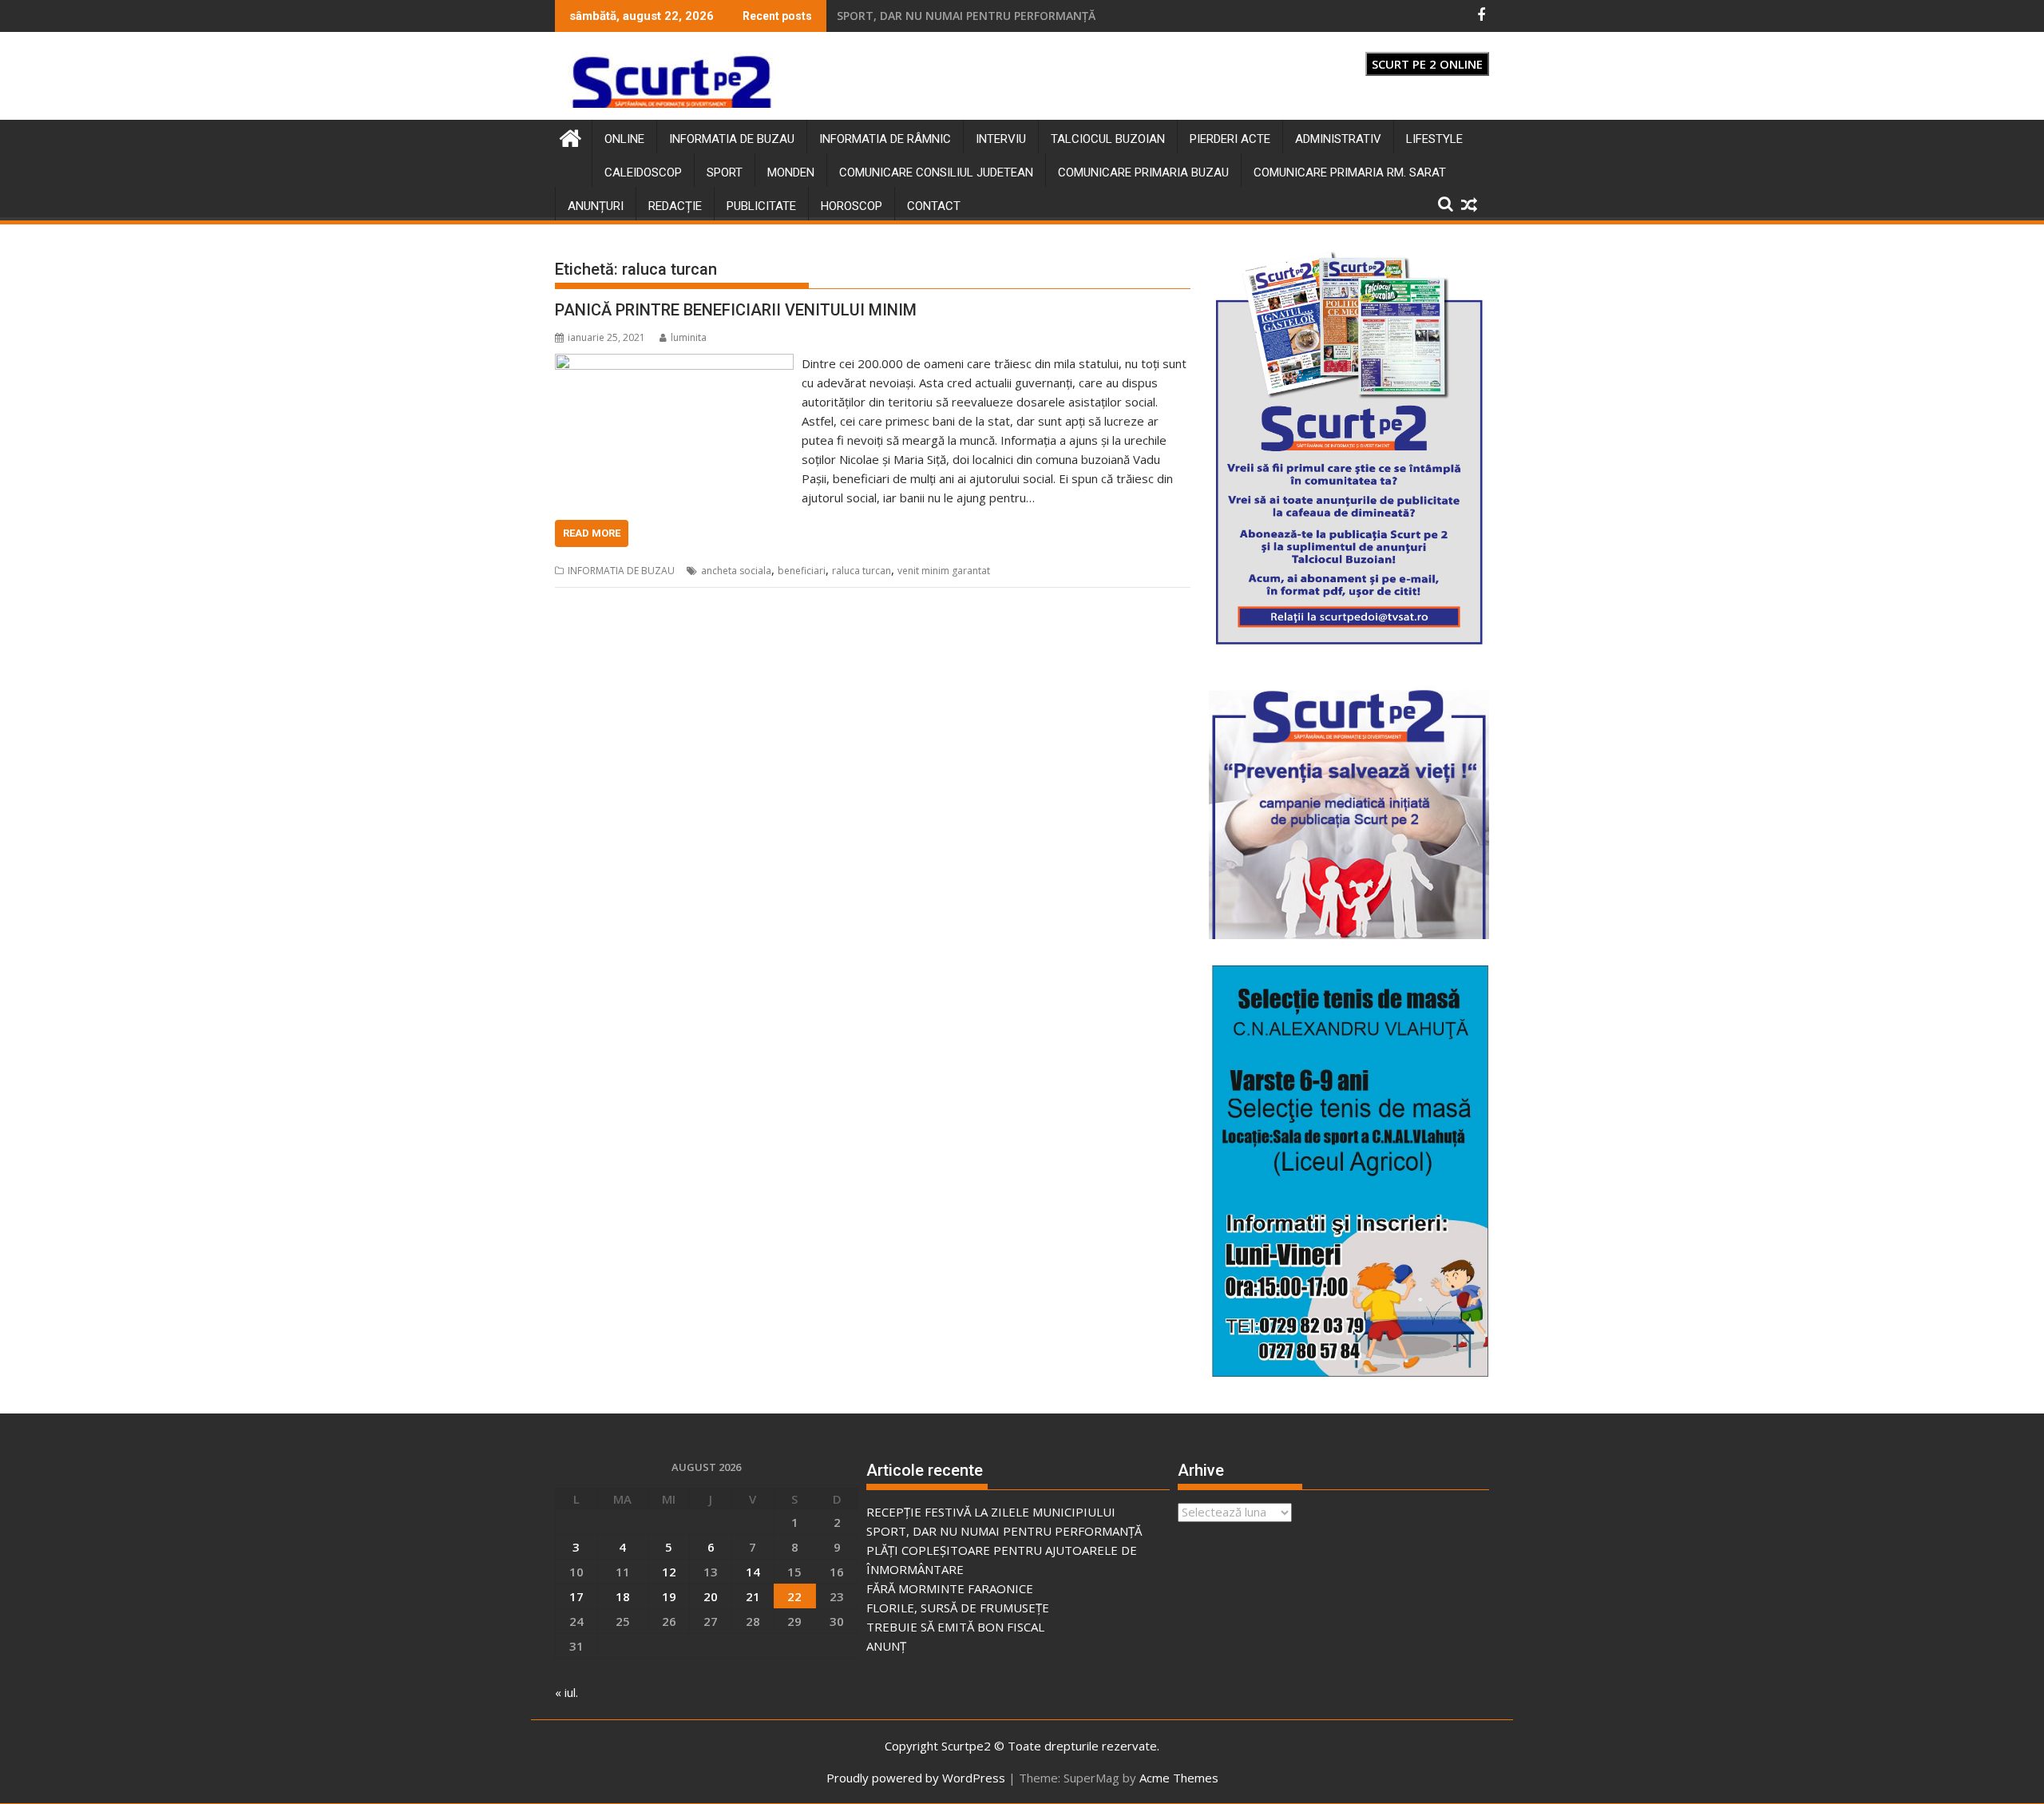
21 (753, 1596)
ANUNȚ (886, 1646)
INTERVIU (1001, 139)
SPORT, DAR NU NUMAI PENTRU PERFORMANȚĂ (1004, 1531)
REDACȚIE (675, 206)
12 (669, 1572)
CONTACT (934, 206)
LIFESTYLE (1434, 139)
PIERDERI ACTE (1230, 139)
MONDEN (791, 172)
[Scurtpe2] (570, 136)
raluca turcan (862, 571)
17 (576, 1596)
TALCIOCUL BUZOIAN (1108, 139)
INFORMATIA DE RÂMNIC (885, 139)
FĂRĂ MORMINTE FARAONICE (950, 1588)
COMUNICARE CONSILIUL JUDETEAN (936, 172)
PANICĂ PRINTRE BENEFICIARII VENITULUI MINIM (736, 310)
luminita (689, 337)
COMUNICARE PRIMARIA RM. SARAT (1350, 172)
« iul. (566, 1692)
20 (711, 1596)
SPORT (725, 172)
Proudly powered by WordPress (916, 1778)
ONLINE (624, 139)
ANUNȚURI (596, 206)
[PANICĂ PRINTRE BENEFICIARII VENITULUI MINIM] (674, 363)
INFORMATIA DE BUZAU (732, 139)
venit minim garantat (944, 571)
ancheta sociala (736, 571)
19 (669, 1596)
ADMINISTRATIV (1338, 139)
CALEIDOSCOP (643, 172)
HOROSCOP (852, 206)
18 (623, 1596)
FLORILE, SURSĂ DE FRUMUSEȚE (958, 1608)
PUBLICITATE (761, 206)
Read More (592, 533)
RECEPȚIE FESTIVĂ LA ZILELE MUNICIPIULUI (951, 16)
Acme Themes (1179, 1778)
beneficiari (802, 571)
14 (753, 1572)
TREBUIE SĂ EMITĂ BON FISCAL (955, 1627)
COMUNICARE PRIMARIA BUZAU (1143, 172)
